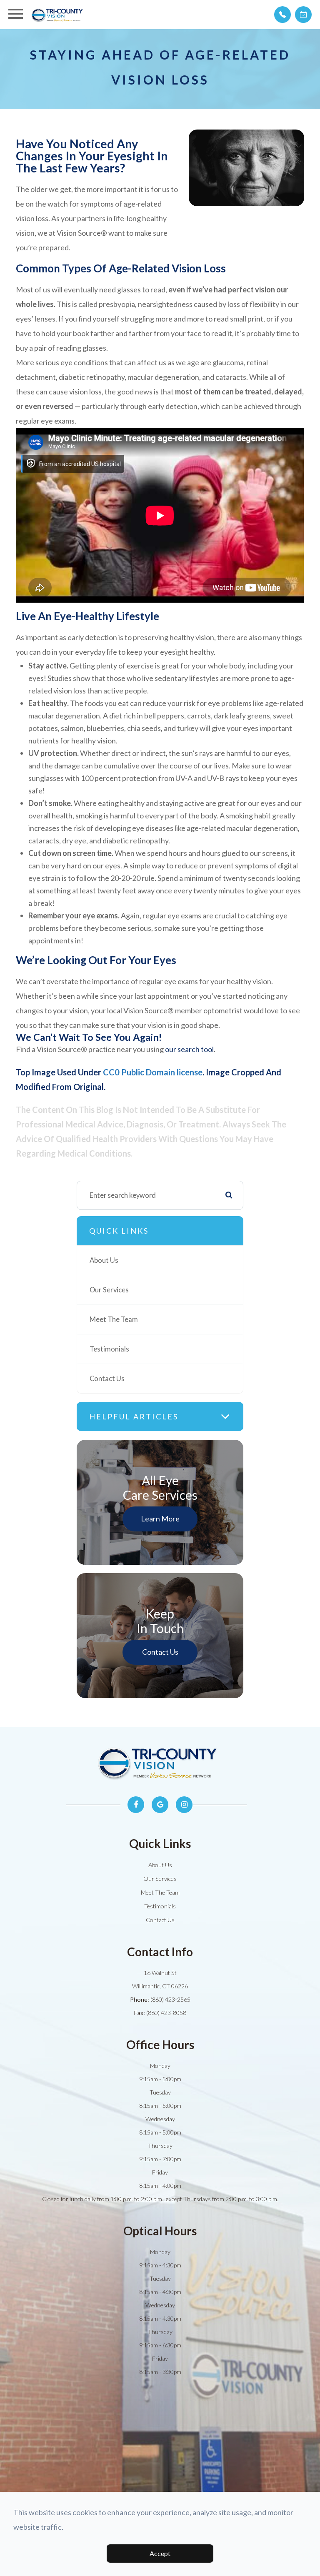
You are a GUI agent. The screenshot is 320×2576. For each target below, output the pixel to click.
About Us (104, 1260)
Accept (160, 2553)
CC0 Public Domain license (153, 1072)
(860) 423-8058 (166, 2013)
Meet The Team (114, 1319)
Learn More (160, 1519)
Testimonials (109, 1349)
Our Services (109, 1290)
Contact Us (107, 1379)
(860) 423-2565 (170, 1999)
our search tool (189, 1049)
